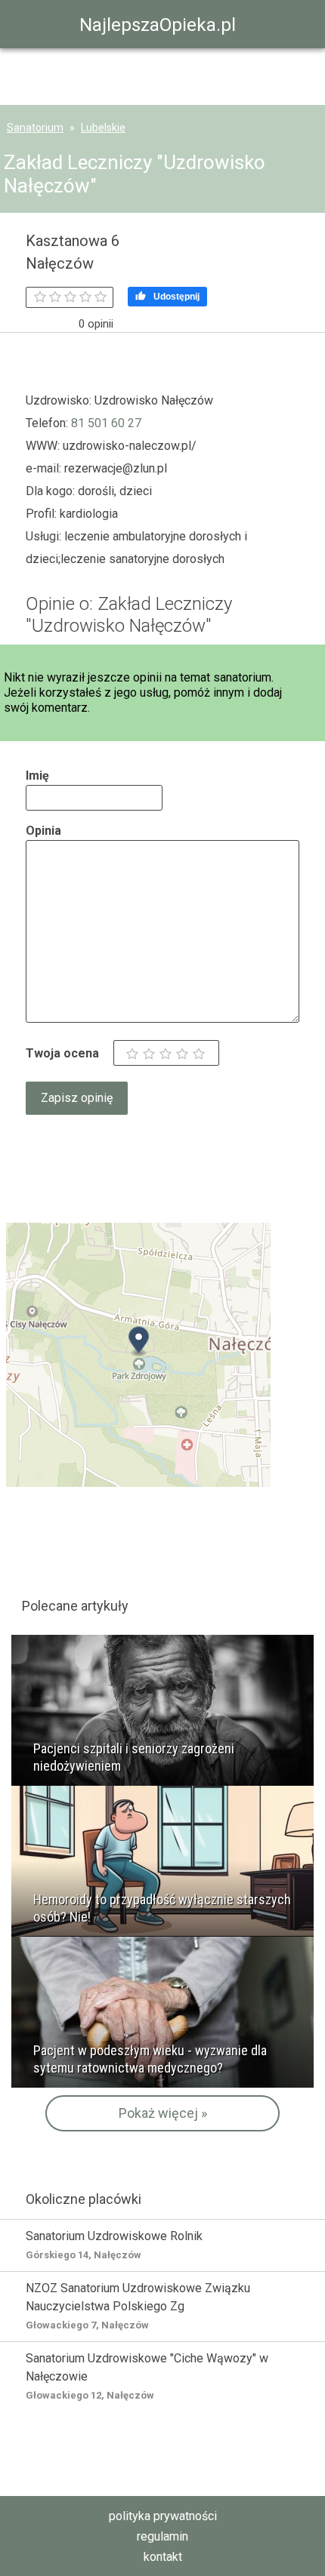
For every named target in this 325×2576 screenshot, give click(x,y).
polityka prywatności (163, 2516)
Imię (37, 776)
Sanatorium (35, 128)
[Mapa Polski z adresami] (138, 1354)
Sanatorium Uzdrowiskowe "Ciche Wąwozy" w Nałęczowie (147, 2376)
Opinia (43, 831)
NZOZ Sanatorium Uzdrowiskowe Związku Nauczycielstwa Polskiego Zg (138, 2306)
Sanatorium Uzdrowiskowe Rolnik (114, 2245)
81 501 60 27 (106, 423)
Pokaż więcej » (163, 2113)
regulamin (162, 2536)
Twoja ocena (62, 1053)
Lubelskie (103, 128)
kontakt (163, 2557)
